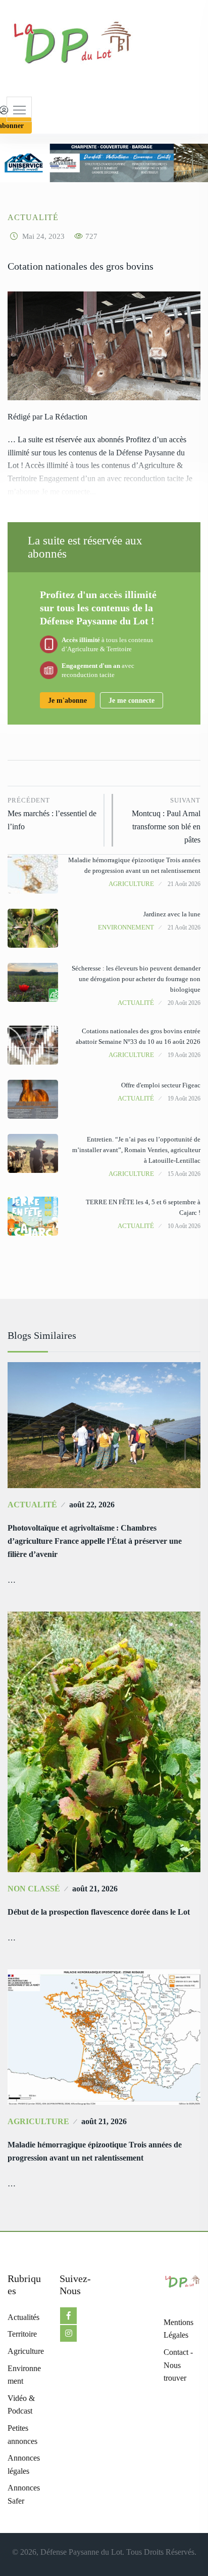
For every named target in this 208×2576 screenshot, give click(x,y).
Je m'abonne (67, 701)
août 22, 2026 (92, 1505)
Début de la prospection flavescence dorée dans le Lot (99, 1912)
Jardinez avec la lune (172, 914)
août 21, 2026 (95, 1889)
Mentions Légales (178, 2329)
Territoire (22, 2334)
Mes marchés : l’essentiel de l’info (52, 814)
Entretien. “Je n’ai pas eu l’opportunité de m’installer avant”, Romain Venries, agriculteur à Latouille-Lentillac (136, 1150)
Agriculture (131, 884)
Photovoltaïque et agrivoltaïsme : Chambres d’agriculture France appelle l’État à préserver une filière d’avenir (95, 1541)
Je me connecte (132, 701)
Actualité (33, 217)
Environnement (126, 927)
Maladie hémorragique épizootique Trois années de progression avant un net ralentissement (95, 2151)
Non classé (34, 1889)
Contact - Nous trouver (178, 2365)
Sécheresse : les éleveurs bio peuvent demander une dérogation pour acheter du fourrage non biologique (136, 979)
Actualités (23, 2317)
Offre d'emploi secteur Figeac (161, 1085)
